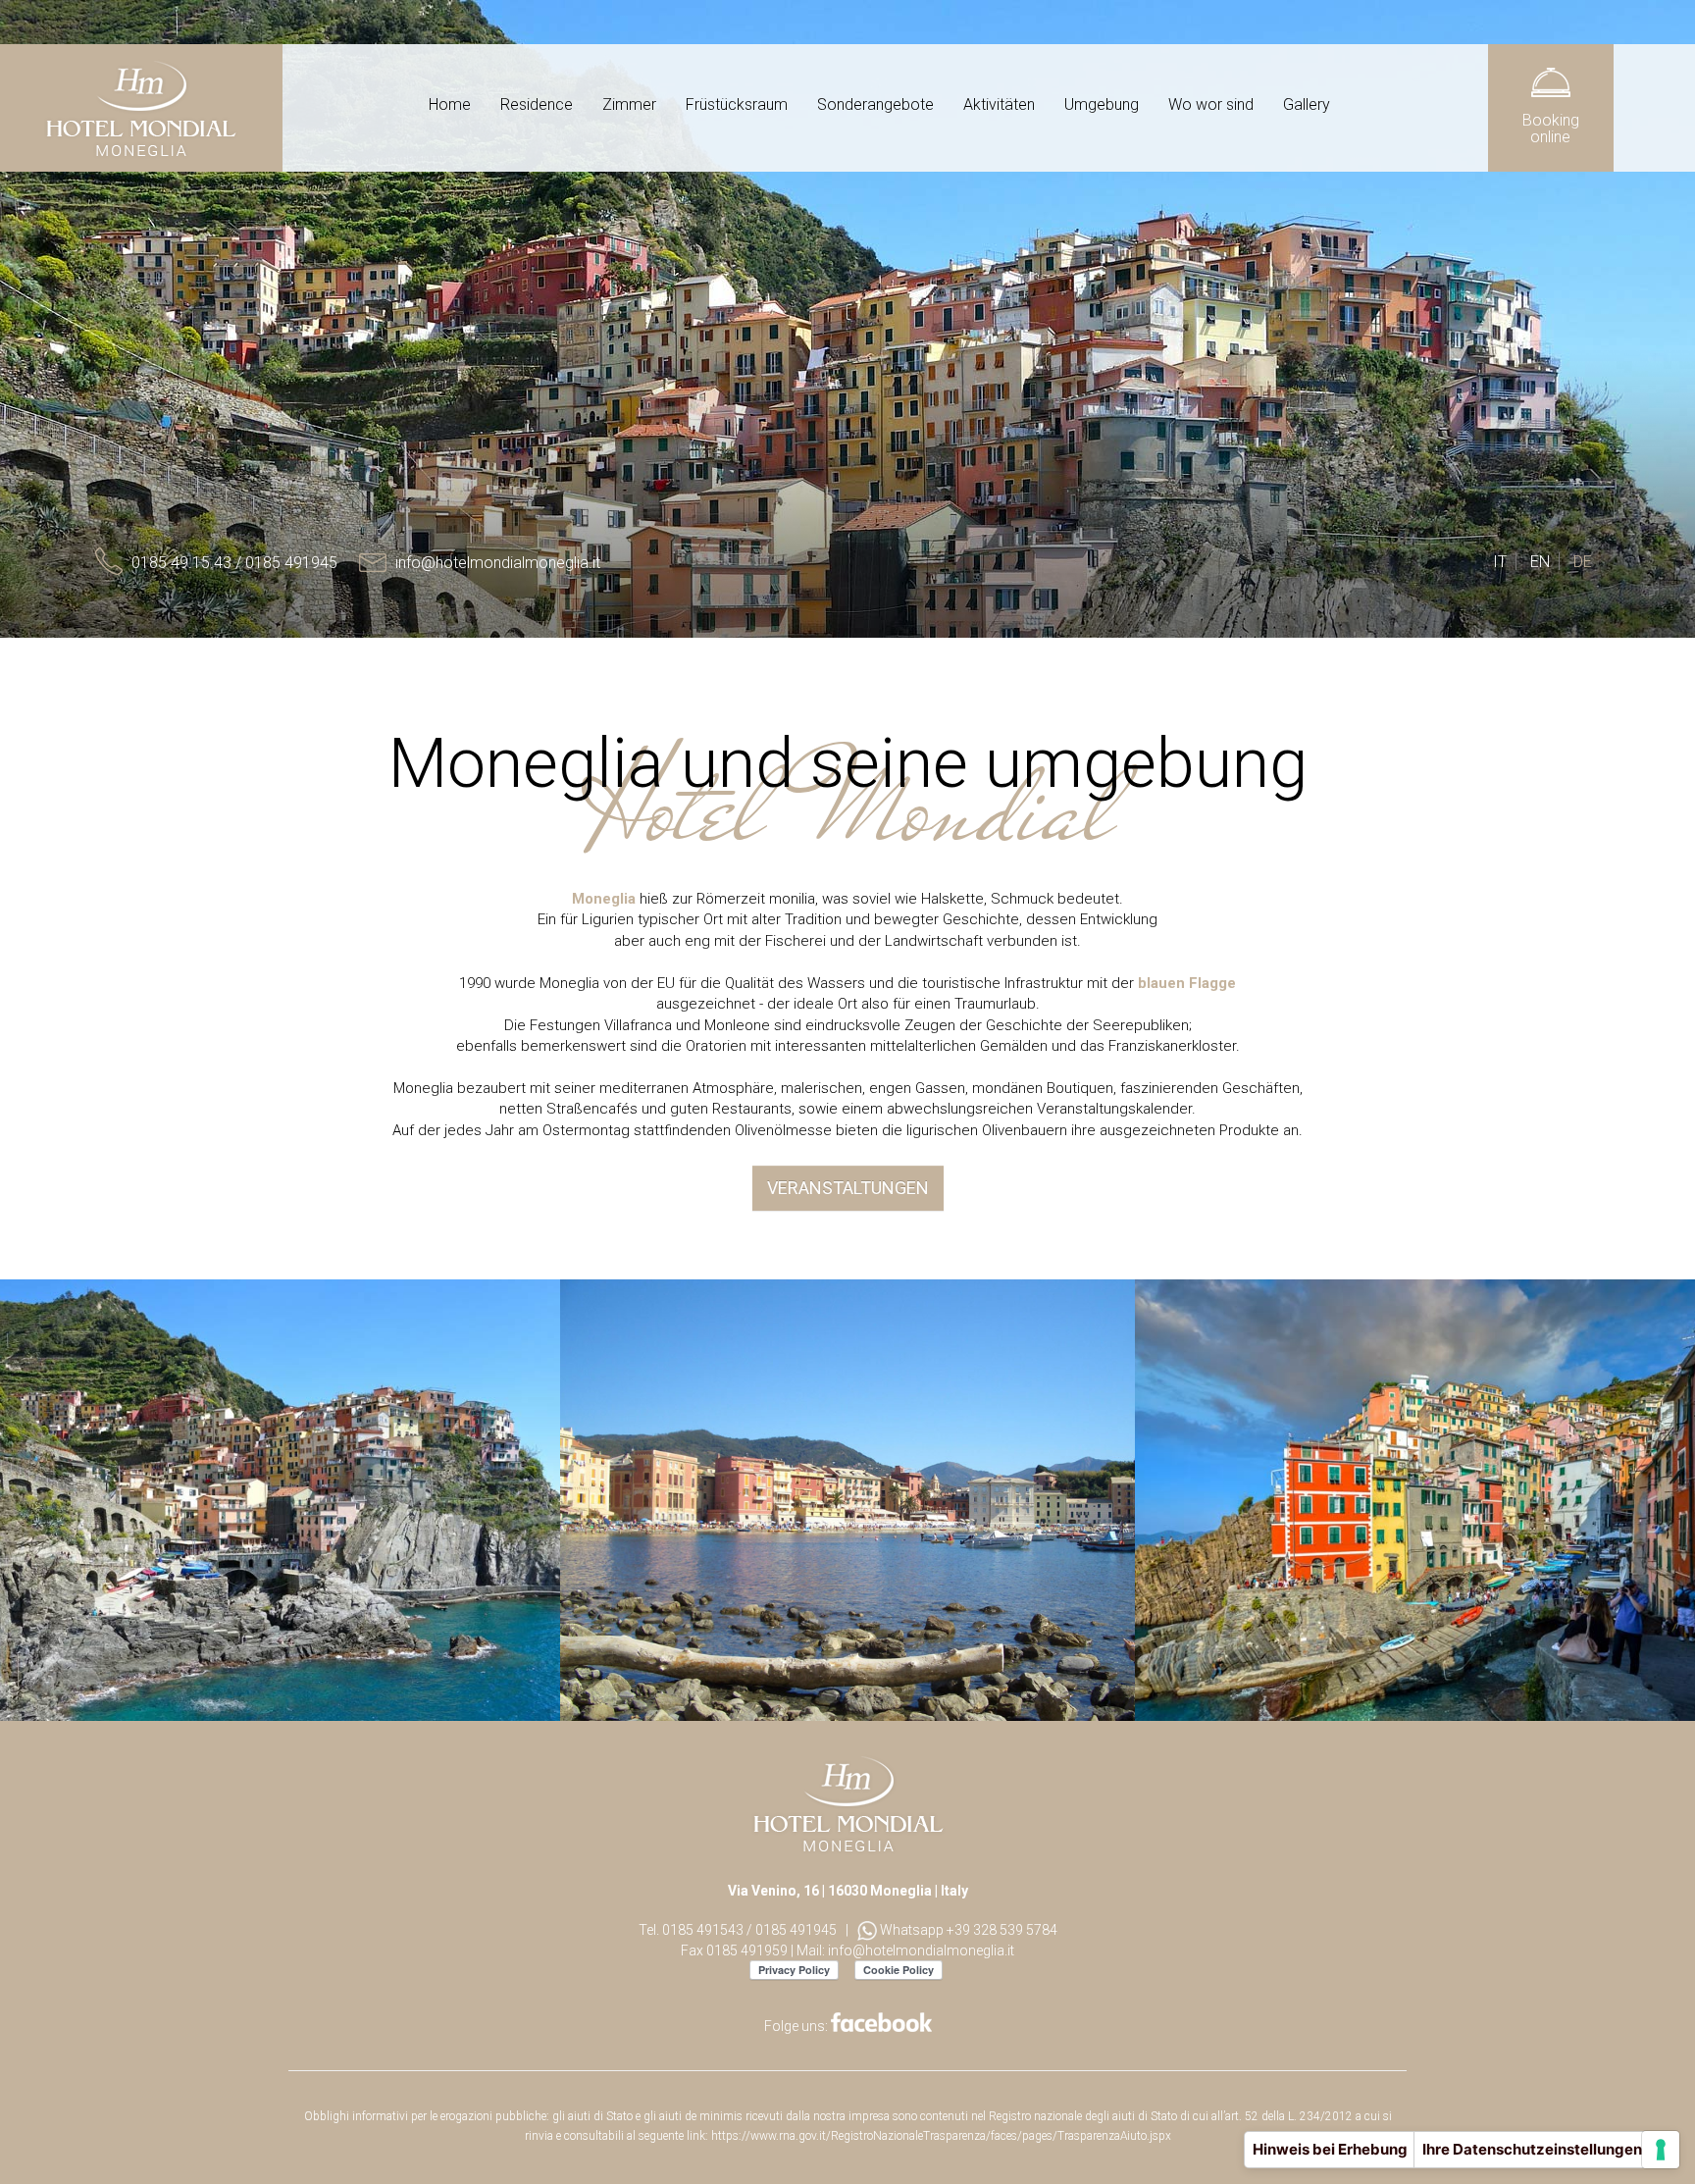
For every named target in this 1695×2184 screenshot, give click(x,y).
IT (1500, 562)
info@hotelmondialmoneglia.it (921, 1950)
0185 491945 (796, 1930)
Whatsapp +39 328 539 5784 (967, 1930)
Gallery (1307, 104)
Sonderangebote (875, 104)
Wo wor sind (1211, 104)
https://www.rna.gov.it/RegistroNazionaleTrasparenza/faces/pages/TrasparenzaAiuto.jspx (941, 2136)
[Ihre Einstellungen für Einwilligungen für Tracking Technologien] (1661, 2150)
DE (1583, 562)
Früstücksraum (737, 104)
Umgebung (1102, 104)
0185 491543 (703, 1930)
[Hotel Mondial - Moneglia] (141, 108)
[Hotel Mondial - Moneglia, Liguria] (848, 1801)
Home (450, 104)
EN (1540, 562)
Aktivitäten (999, 104)
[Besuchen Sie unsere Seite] (881, 2026)
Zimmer (629, 104)
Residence (537, 104)
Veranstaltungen (848, 1188)
